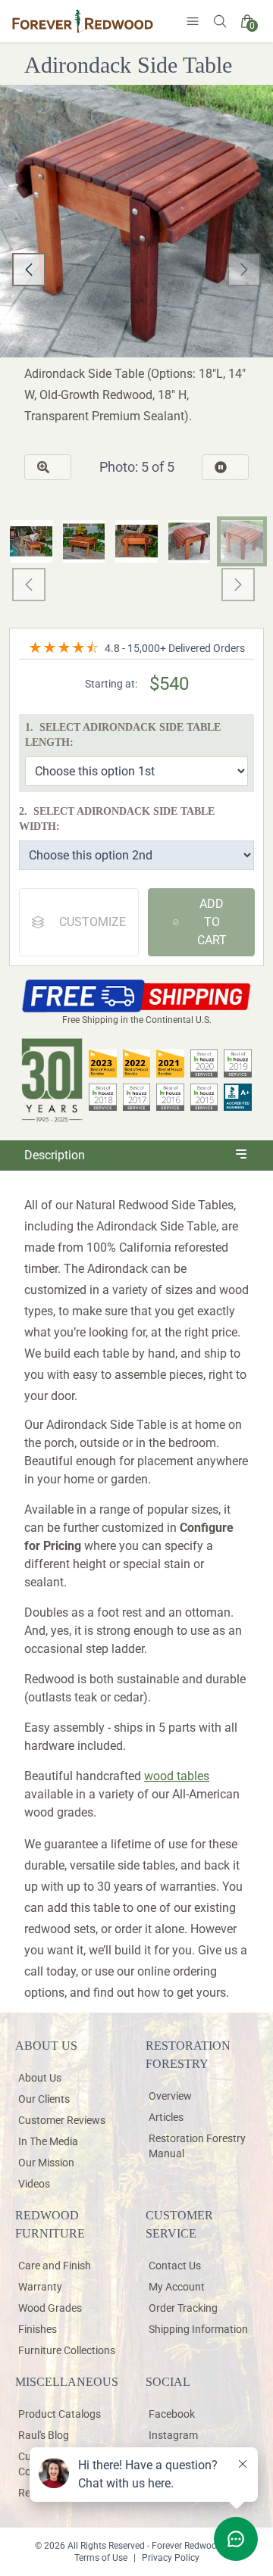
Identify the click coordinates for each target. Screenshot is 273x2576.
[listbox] (136, 270)
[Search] (220, 21)
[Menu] (193, 21)
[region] (136, 270)
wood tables (177, 1776)
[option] (136, 568)
